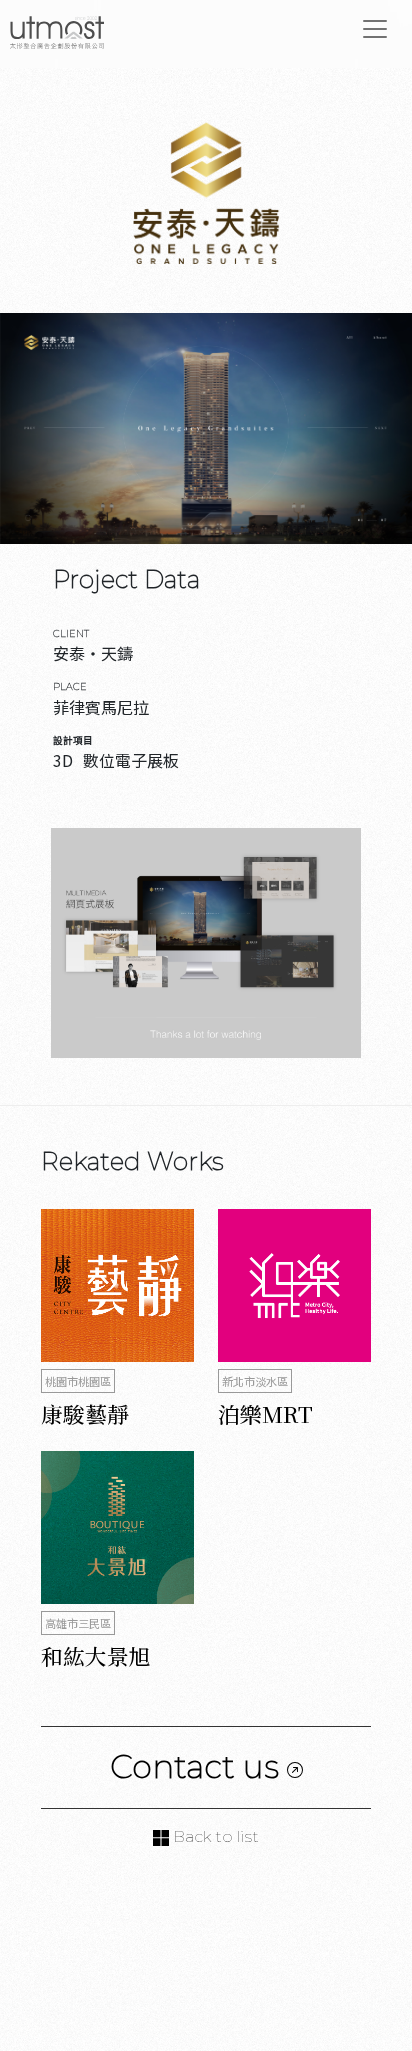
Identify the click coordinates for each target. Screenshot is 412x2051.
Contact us (198, 1766)
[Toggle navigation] (375, 29)
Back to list (214, 1836)
